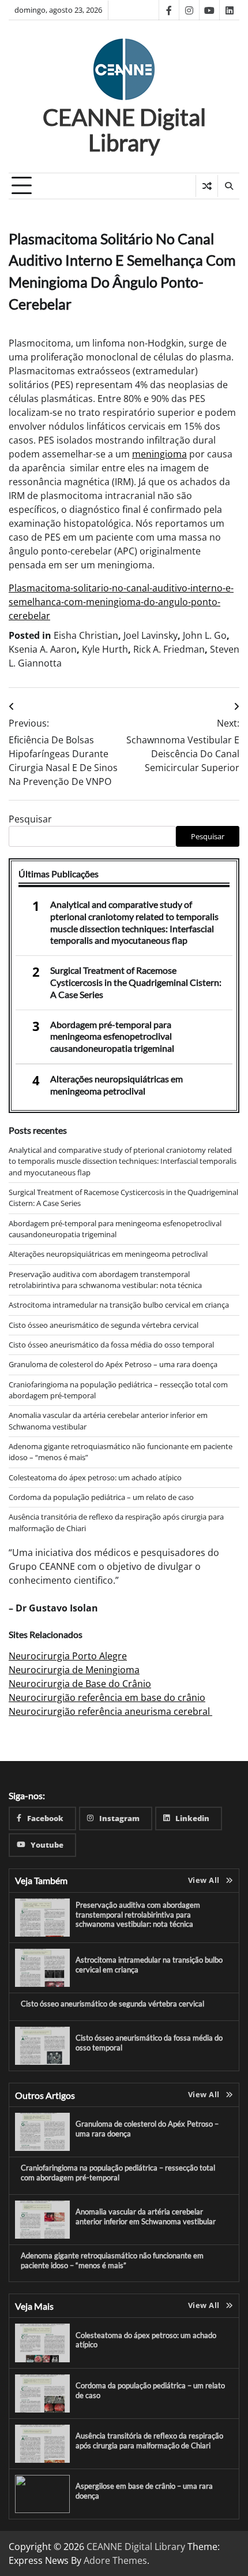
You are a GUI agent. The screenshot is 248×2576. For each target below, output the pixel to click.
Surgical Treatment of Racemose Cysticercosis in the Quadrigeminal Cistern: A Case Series (136, 982)
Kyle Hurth (105, 649)
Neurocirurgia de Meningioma (74, 1670)
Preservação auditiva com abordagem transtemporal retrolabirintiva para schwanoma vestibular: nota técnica (105, 1280)
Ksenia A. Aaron (43, 649)
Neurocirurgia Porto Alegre (68, 1656)
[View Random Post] (207, 186)
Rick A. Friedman (169, 649)
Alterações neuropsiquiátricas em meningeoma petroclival (117, 1085)
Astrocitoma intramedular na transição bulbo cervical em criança (119, 1305)
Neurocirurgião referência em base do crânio (107, 1698)
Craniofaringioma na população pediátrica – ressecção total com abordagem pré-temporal (118, 2173)
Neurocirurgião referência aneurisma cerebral (110, 1711)
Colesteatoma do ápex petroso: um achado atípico (95, 1477)
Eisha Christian (86, 635)
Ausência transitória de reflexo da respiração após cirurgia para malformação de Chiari (149, 2441)
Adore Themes (115, 2560)
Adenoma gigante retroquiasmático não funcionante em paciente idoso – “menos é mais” (112, 2260)
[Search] (228, 186)
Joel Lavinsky (151, 635)
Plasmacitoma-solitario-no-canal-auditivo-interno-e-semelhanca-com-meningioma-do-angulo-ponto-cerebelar (121, 602)
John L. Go (205, 635)
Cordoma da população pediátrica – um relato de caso (101, 1497)
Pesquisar (30, 819)
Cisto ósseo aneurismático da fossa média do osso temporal (111, 1345)
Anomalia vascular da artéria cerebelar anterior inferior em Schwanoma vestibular (146, 2216)
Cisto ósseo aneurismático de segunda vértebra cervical (104, 1325)
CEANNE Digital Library (124, 130)
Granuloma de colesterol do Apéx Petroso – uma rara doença (113, 1364)
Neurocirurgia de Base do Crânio (80, 1684)
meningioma (159, 454)
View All (204, 1880)
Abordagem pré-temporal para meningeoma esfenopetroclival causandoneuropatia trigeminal (112, 1036)
